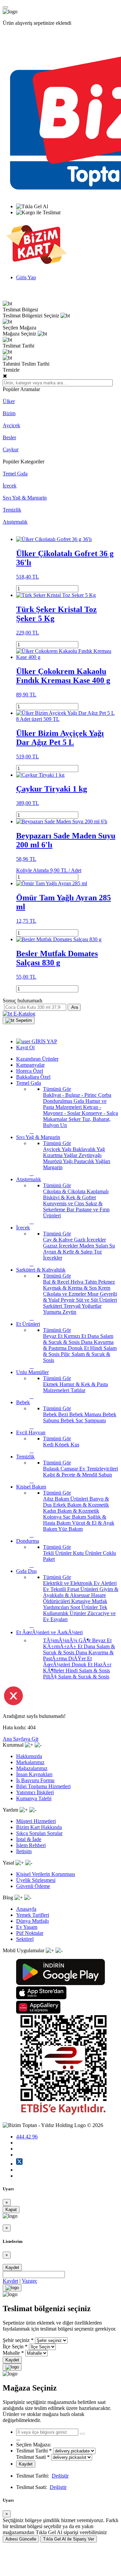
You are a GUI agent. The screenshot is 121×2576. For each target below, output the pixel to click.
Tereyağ (73, 1306)
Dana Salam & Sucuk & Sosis (78, 1339)
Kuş (75, 1445)
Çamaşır (70, 1469)
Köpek (63, 1445)
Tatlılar (78, 1390)
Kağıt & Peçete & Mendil (71, 1475)
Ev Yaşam (27, 1927)
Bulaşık (52, 1469)
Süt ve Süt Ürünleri (96, 1300)
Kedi (49, 1445)
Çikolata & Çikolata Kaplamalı (76, 1191)
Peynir (68, 1300)
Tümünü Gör (57, 1089)
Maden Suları (94, 1246)
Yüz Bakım (70, 1529)
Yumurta (53, 1312)
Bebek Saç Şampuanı (83, 1420)
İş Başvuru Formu (35, 1780)
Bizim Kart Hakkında (39, 1827)
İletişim (24, 1851)
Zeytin (69, 1312)
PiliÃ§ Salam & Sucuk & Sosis (76, 1677)
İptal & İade (29, 1839)
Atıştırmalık (15, 522)
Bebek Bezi (56, 1414)
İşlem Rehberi (31, 1845)
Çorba (105, 1095)
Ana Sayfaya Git (21, 1739)
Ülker (9, 401)
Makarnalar (56, 1119)
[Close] (12, 2288)
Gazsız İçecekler (61, 1246)
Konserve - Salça (100, 1113)
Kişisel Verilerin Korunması (46, 1874)
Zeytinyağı (90, 1155)
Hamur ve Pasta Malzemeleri (75, 1104)
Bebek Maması (86, 1414)
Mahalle (11, 2353)
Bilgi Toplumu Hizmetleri (43, 1786)
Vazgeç (30, 2281)
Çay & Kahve (58, 1240)
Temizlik (12, 510)
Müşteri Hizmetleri (36, 1821)
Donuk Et (79, 1348)
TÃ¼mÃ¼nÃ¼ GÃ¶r (68, 1640)
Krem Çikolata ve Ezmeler (77, 1291)
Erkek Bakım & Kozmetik (81, 1505)
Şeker (75, 1119)
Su (112, 1246)
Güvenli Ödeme (33, 1886)
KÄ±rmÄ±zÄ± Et (63, 1646)
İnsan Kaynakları (34, 1774)
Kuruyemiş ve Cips (64, 1203)
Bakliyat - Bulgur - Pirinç (71, 1095)
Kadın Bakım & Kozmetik (71, 1511)
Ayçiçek (11, 425)
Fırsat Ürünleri (83, 1589)
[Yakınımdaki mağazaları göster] (82, 2434)
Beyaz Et (53, 1336)
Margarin (53, 1167)
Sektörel (25, 1939)
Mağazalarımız (32, 1768)
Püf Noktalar (30, 1933)
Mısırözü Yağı (58, 1161)
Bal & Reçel (57, 1282)
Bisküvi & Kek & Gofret (69, 1197)
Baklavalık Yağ (89, 1149)
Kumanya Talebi (34, 1798)
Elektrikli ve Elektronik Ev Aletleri (80, 1583)
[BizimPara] (36, 266)
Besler (9, 437)
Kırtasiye (82, 1601)
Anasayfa (26, 1909)
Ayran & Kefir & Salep (68, 1252)
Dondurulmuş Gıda (64, 1101)
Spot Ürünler (85, 1607)
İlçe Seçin (13, 2346)
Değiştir (60, 2476)
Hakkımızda (29, 1756)
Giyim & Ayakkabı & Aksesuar (81, 1592)
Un (64, 1125)
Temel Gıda (15, 474)
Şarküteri (53, 1306)
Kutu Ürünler (88, 1553)
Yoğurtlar (92, 1306)
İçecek (10, 486)
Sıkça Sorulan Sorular (39, 1833)
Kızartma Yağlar (61, 1155)
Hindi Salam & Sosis (88, 1671)
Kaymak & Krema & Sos (71, 1288)
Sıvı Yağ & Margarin (25, 498)
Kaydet (12, 2267)
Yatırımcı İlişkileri (35, 1792)
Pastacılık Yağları (92, 1161)
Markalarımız (30, 1762)
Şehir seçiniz (16, 2340)
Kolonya (53, 1517)
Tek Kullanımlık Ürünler (75, 1610)
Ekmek (51, 1384)
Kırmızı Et (76, 1336)
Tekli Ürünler (58, 1553)
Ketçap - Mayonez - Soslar (72, 1110)
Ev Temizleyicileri (99, 1469)
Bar (71, 1209)
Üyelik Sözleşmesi (36, 1880)
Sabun (105, 1475)
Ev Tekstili (55, 1589)
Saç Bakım (75, 1517)
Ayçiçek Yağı (58, 1149)
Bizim (9, 413)
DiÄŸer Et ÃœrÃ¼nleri (67, 1661)
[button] (19, 1020)
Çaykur (11, 449)
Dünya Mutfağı (32, 1921)
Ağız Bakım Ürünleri (66, 1499)
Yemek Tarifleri (33, 1915)
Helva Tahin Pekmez (93, 1282)
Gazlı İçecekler (90, 1240)
